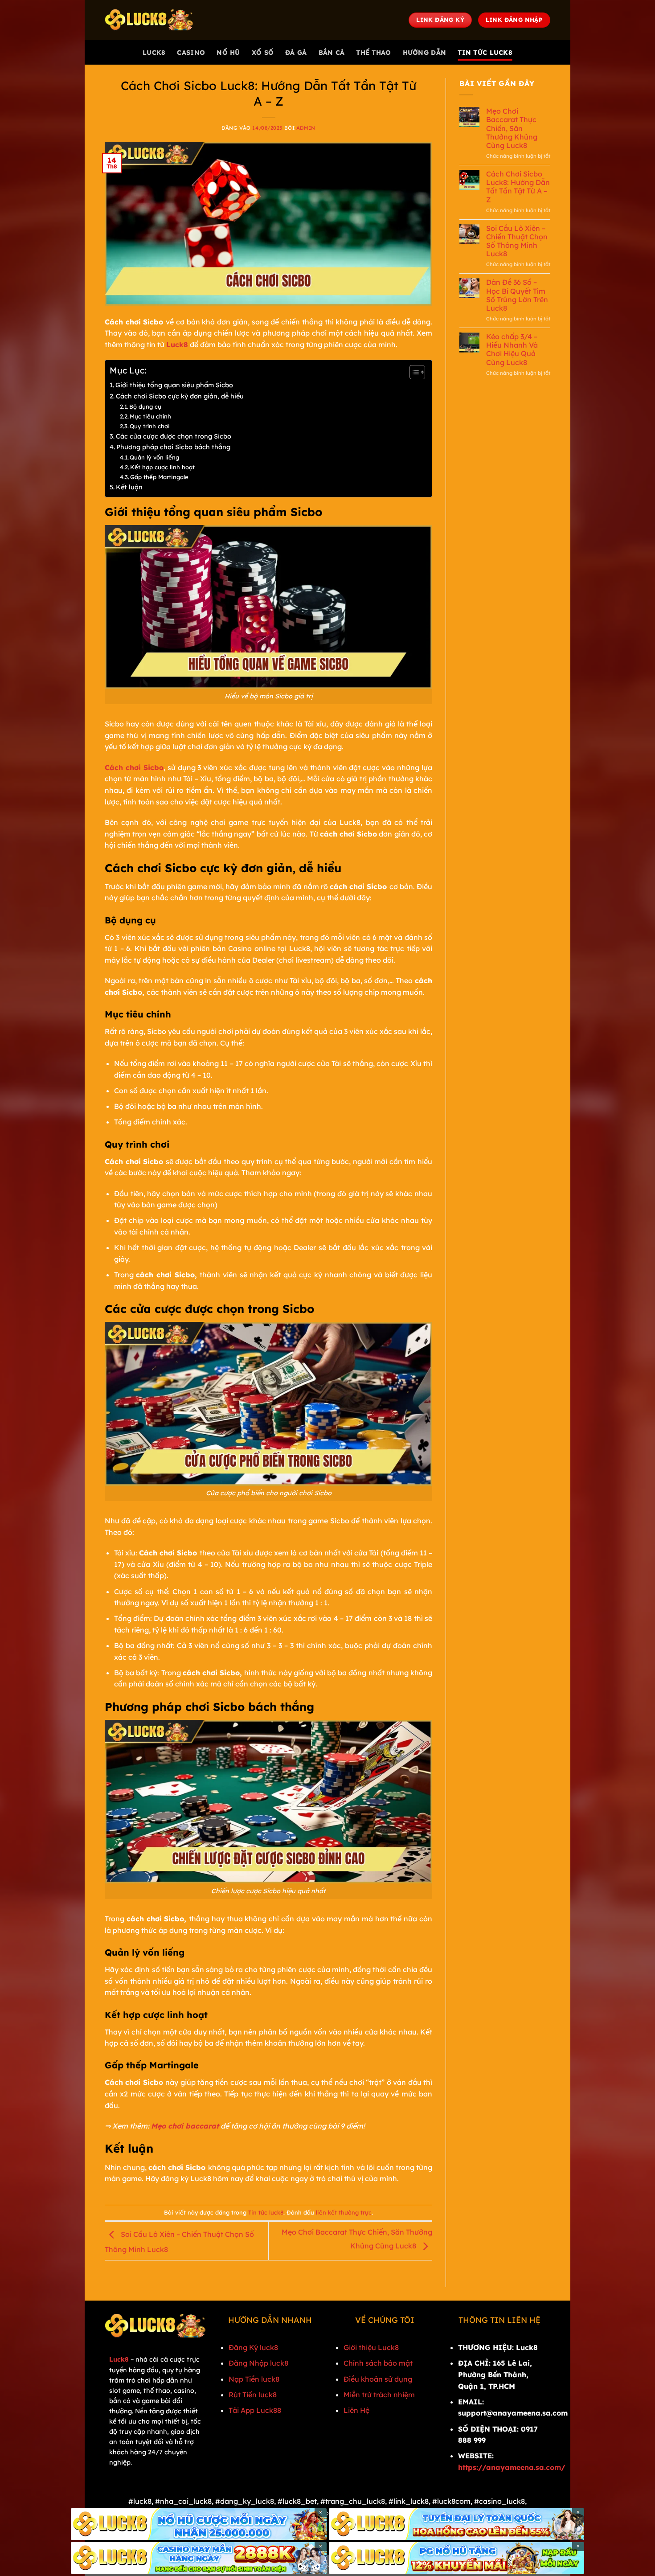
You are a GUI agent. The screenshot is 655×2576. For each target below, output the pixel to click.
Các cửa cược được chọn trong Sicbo (174, 436)
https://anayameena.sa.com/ (512, 2467)
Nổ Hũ (228, 53)
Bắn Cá (332, 53)
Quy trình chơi (150, 426)
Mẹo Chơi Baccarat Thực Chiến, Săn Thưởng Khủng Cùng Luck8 (512, 128)
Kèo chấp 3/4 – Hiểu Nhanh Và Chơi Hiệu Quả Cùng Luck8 (512, 350)
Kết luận (129, 487)
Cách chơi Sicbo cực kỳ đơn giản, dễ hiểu (180, 396)
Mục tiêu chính (150, 416)
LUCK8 (154, 53)
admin (306, 128)
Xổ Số (263, 53)
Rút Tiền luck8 (253, 2395)
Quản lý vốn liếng (154, 457)
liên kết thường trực (344, 2212)
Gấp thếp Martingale (159, 477)
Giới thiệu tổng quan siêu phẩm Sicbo (174, 385)
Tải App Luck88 (255, 2410)
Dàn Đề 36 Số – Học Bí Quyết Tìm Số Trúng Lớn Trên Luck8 (517, 295)
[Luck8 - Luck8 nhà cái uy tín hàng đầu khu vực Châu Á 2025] (149, 20)
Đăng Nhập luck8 (258, 2363)
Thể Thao (373, 53)
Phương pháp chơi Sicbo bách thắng (173, 447)
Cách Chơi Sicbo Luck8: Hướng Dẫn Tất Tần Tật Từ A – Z (518, 187)
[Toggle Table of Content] (413, 372)
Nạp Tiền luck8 (254, 2379)
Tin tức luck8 (485, 53)
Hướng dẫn (425, 53)
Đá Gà (296, 53)
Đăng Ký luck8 (253, 2347)
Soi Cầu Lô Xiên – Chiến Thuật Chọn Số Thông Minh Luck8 (517, 241)
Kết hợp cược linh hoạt (162, 467)
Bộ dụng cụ (145, 406)
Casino (191, 53)
